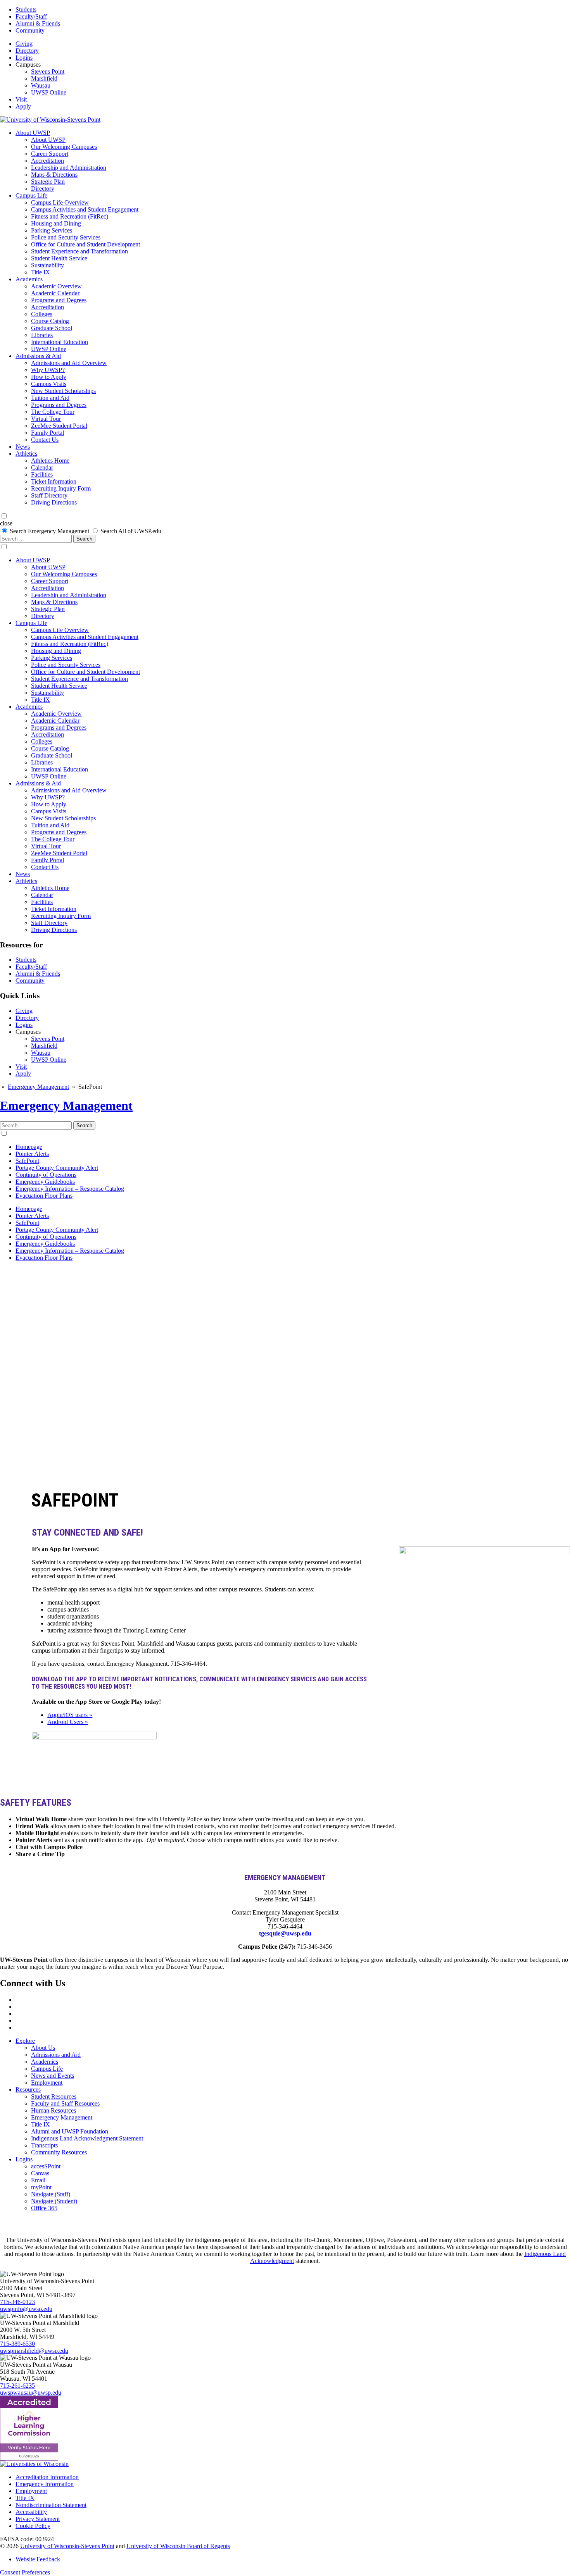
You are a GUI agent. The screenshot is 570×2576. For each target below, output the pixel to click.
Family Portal (47, 433)
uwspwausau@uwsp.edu (31, 2393)
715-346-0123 (17, 2302)
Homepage (29, 1147)
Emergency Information (45, 2484)
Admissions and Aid (56, 2055)
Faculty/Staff (31, 16)
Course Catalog (50, 321)
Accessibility (31, 2512)
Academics (29, 279)
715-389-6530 (17, 2344)
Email (38, 2180)
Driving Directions (54, 502)
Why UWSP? (48, 370)
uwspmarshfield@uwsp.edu (34, 2351)
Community (30, 30)
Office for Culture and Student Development (85, 244)
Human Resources (54, 2110)
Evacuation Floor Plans (44, 1196)
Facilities (42, 474)
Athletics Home (50, 461)
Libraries (42, 335)
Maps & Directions (54, 175)
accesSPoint (46, 2166)
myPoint (41, 2187)
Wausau (41, 85)
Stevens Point (48, 71)
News (23, 447)
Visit (21, 99)
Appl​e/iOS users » (70, 1715)
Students (26, 9)
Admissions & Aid (38, 356)
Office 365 (44, 2208)
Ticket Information (54, 481)
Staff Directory (49, 495)
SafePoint (27, 1161)
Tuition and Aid (50, 398)
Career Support (50, 154)
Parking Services (52, 230)
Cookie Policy (33, 2526)
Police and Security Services (66, 237)
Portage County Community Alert (57, 1168)
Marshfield (44, 78)
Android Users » (68, 1722)
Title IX (41, 272)
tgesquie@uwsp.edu (285, 1933)
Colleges (42, 314)
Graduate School (52, 328)
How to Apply (49, 377)
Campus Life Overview (60, 202)
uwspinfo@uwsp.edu (26, 2309)
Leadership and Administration (69, 168)
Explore (25, 2041)
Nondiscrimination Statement (51, 2505)
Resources (28, 2090)
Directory (27, 51)
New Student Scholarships (63, 391)
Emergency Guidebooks (45, 1182)
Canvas (40, 2173)
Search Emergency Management (49, 531)
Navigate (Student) (54, 2201)
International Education (60, 342)
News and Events (53, 2076)
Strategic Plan (48, 182)
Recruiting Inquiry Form (61, 488)
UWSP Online (49, 92)
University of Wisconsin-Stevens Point (67, 2546)
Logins (24, 58)
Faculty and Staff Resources (65, 2103)
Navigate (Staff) (51, 2194)
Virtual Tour (46, 419)
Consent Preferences (25, 2572)
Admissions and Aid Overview (69, 363)
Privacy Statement (38, 2519)
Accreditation (47, 161)
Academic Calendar (55, 293)
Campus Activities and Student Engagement (85, 209)
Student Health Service (59, 258)
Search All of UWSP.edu (131, 531)
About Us (43, 2048)
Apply (23, 106)
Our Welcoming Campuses (64, 147)
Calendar (42, 468)
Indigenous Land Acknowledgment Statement (87, 2138)
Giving (24, 44)
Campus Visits (49, 384)
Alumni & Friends (38, 23)
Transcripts (44, 2145)
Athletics (26, 454)
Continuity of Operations (46, 1175)
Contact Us (45, 440)
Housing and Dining (56, 223)
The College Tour (53, 412)
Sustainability (47, 265)
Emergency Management (38, 1087)
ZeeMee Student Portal (59, 426)
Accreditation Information (47, 2477)
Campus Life (31, 195)
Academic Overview (56, 286)
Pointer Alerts (32, 1154)
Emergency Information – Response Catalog (70, 1189)
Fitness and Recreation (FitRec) (70, 216)
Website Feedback (38, 2559)
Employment (47, 2083)
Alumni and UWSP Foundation (70, 2131)
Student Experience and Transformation (79, 251)
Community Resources (59, 2152)
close (6, 523)
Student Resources (54, 2096)
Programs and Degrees (59, 300)
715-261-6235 (17, 2386)
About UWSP (33, 133)
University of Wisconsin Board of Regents (178, 2546)
